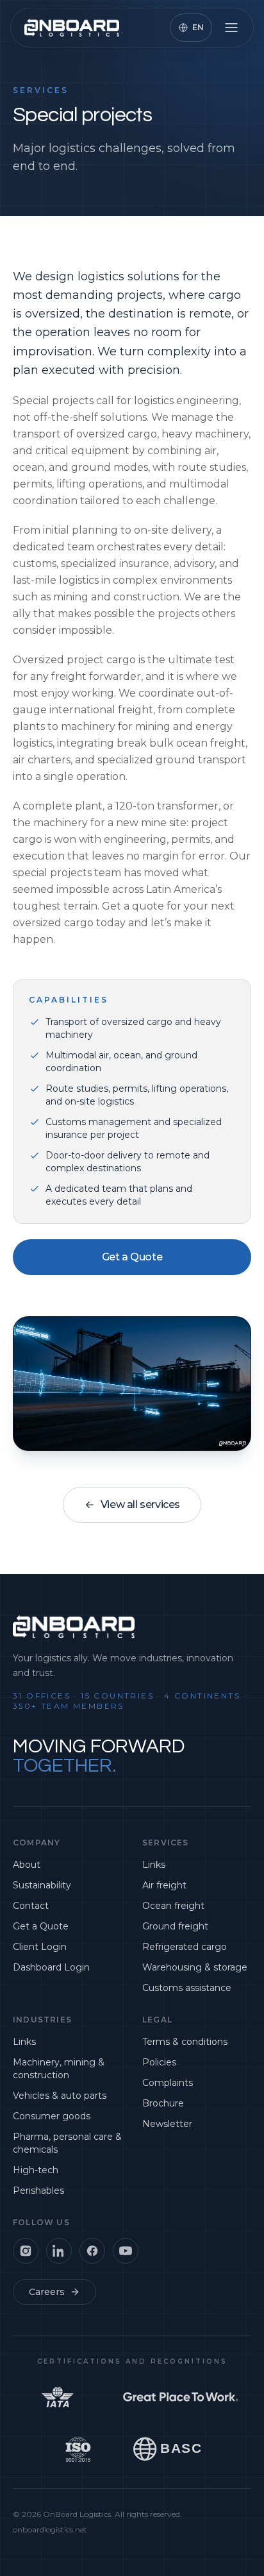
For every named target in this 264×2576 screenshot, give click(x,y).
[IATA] (58, 2399)
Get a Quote (132, 1257)
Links (154, 1865)
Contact (31, 1906)
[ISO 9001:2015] (78, 2451)
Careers (47, 2292)
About (27, 1865)
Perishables (38, 2190)
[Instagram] (26, 2251)
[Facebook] (92, 2251)
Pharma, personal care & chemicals (67, 2143)
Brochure (163, 2103)
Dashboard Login (51, 1967)
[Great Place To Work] (181, 2399)
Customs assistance (187, 1988)
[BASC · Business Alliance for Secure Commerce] (170, 2451)
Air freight (164, 1885)
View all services (140, 1504)
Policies (159, 2062)
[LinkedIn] (59, 2251)
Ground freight (175, 1926)
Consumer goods (52, 2116)
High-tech (36, 2170)
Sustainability (42, 1885)
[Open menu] (231, 28)
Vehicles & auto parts (60, 2096)
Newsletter (167, 2124)
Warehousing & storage (195, 1967)
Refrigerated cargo (185, 1947)
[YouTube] (126, 2251)
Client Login (40, 1947)
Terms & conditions (185, 2042)
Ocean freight (173, 1906)
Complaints (168, 2083)
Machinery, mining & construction (59, 2069)
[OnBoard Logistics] (72, 28)
